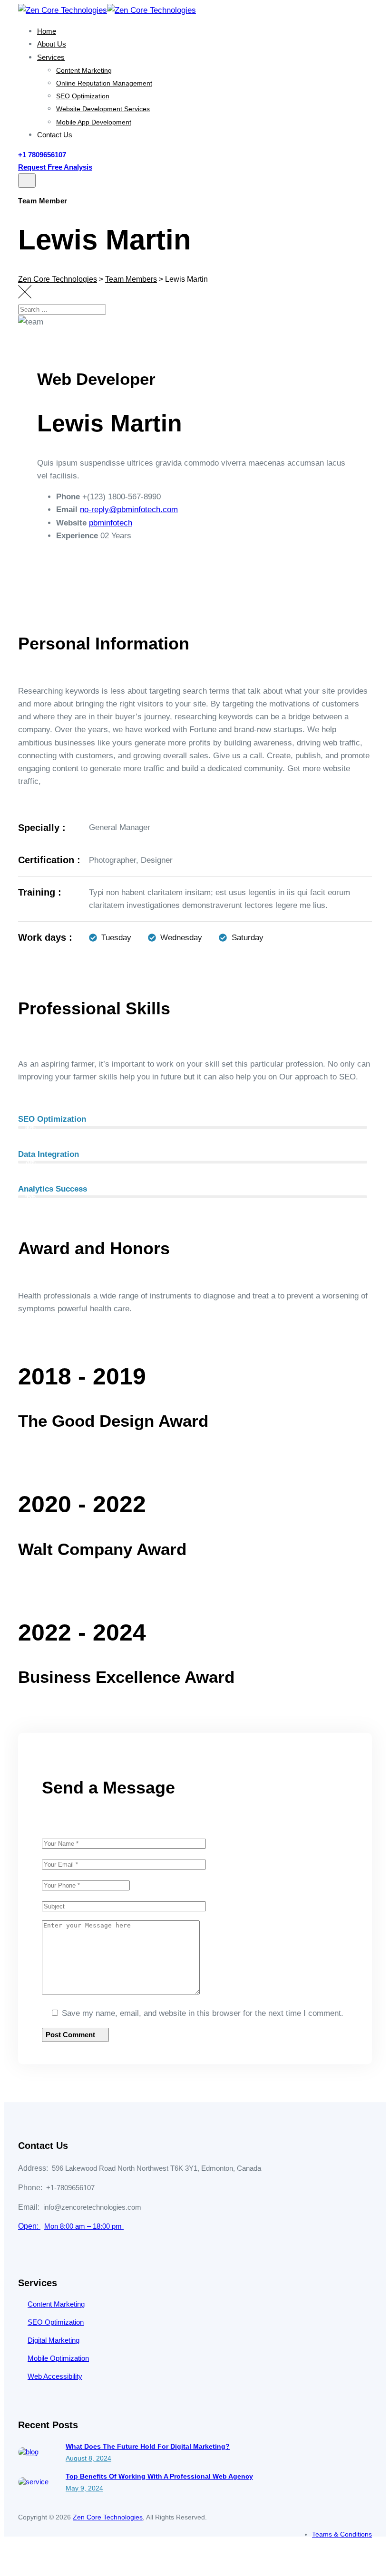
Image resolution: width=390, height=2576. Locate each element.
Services (51, 57)
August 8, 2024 (88, 2458)
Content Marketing (84, 70)
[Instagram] (110, 574)
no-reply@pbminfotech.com (129, 510)
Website (71, 523)
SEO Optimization (83, 96)
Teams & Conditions (342, 2534)
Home (47, 31)
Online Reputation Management (104, 83)
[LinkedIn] (94, 574)
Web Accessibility (55, 2376)
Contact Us (55, 135)
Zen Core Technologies (108, 2517)
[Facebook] (62, 574)
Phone (68, 497)
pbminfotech (111, 523)
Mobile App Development (94, 122)
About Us (52, 44)
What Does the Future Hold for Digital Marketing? (148, 2446)
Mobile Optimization (58, 2358)
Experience (77, 536)
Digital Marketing (54, 2340)
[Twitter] (78, 574)
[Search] (373, 316)
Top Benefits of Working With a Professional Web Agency (159, 2476)
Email (67, 510)
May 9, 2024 (84, 2488)
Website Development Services (103, 109)
